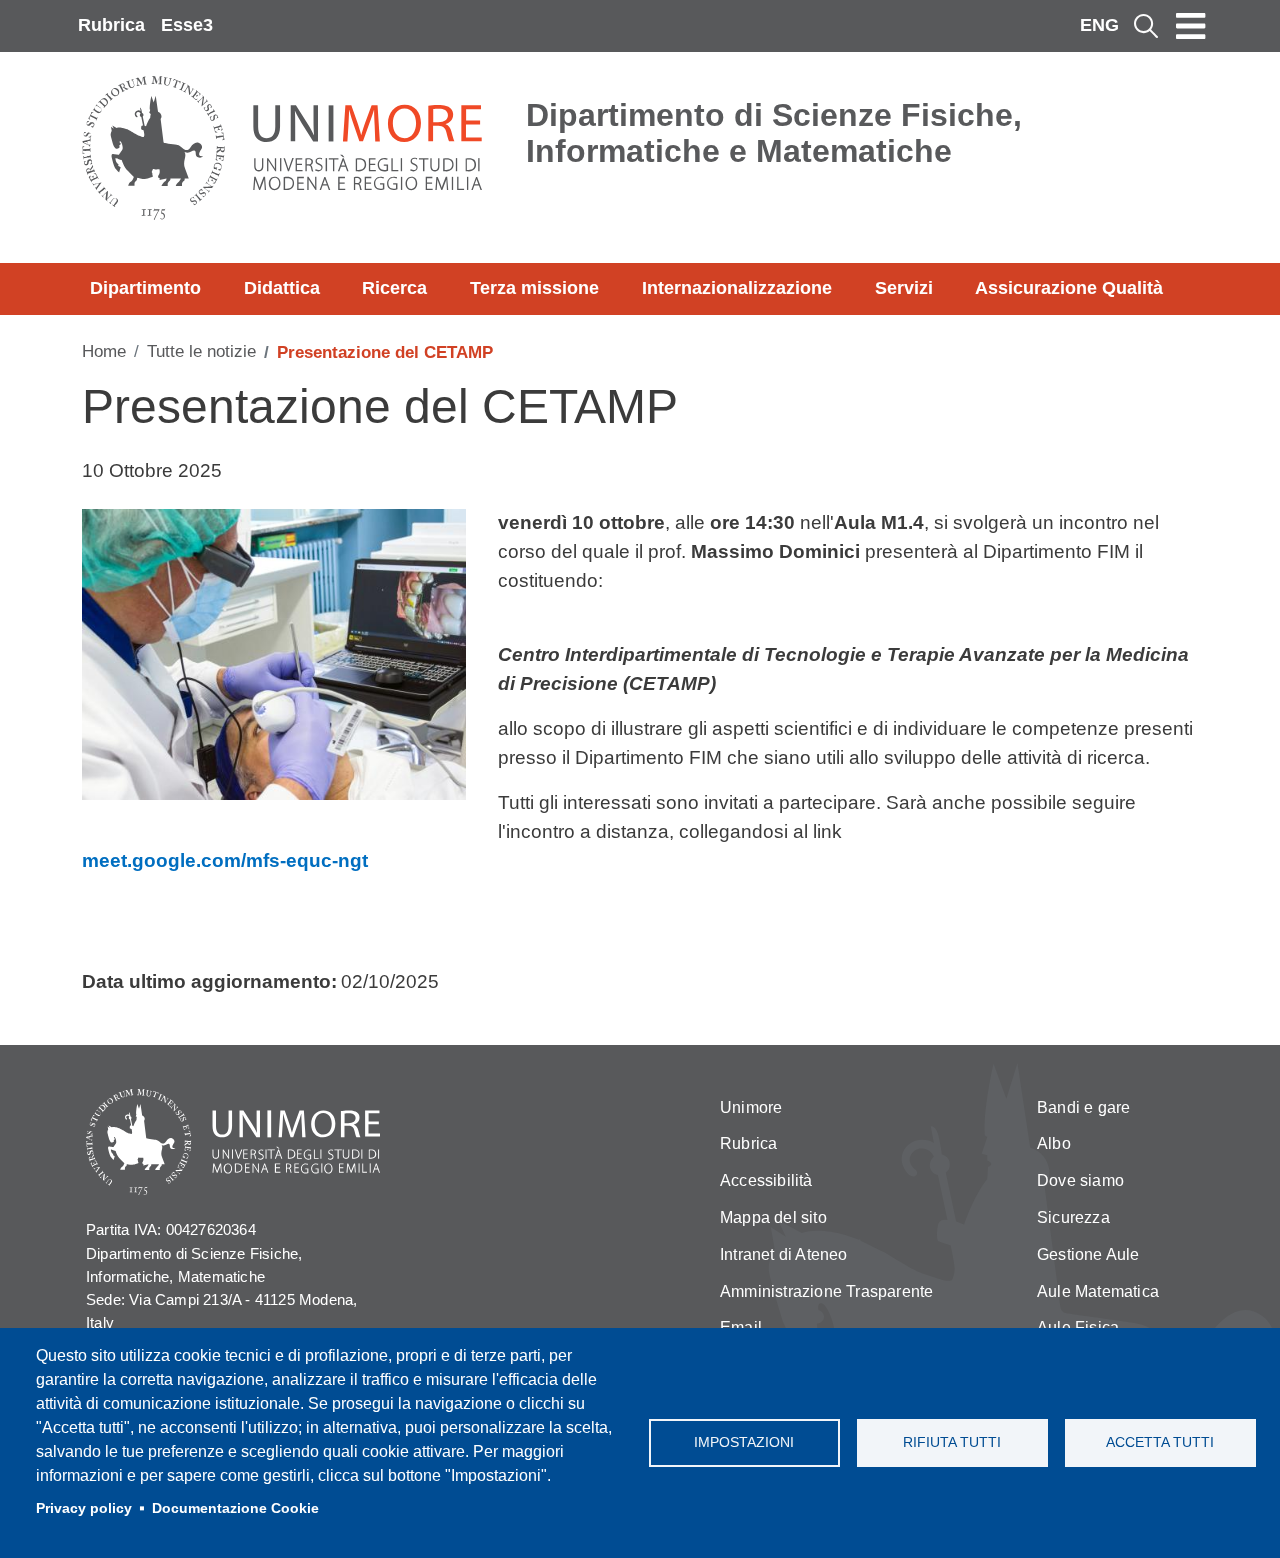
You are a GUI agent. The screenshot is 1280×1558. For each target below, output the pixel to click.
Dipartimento (145, 288)
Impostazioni (744, 1442)
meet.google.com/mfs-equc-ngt (225, 860)
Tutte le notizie (201, 351)
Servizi (904, 288)
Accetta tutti (1160, 1442)
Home (104, 351)
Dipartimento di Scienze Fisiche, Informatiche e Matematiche (774, 133)
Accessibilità (766, 1180)
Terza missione (534, 288)
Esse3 (187, 25)
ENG (1099, 25)
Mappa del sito (773, 1217)
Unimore (751, 1107)
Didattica (282, 288)
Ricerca (394, 288)
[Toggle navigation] (1191, 26)
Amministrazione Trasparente (826, 1291)
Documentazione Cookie (235, 1508)
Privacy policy (84, 1508)
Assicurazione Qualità (1069, 288)
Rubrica (111, 25)
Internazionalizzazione (737, 288)
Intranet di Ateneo (784, 1254)
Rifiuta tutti (952, 1442)
